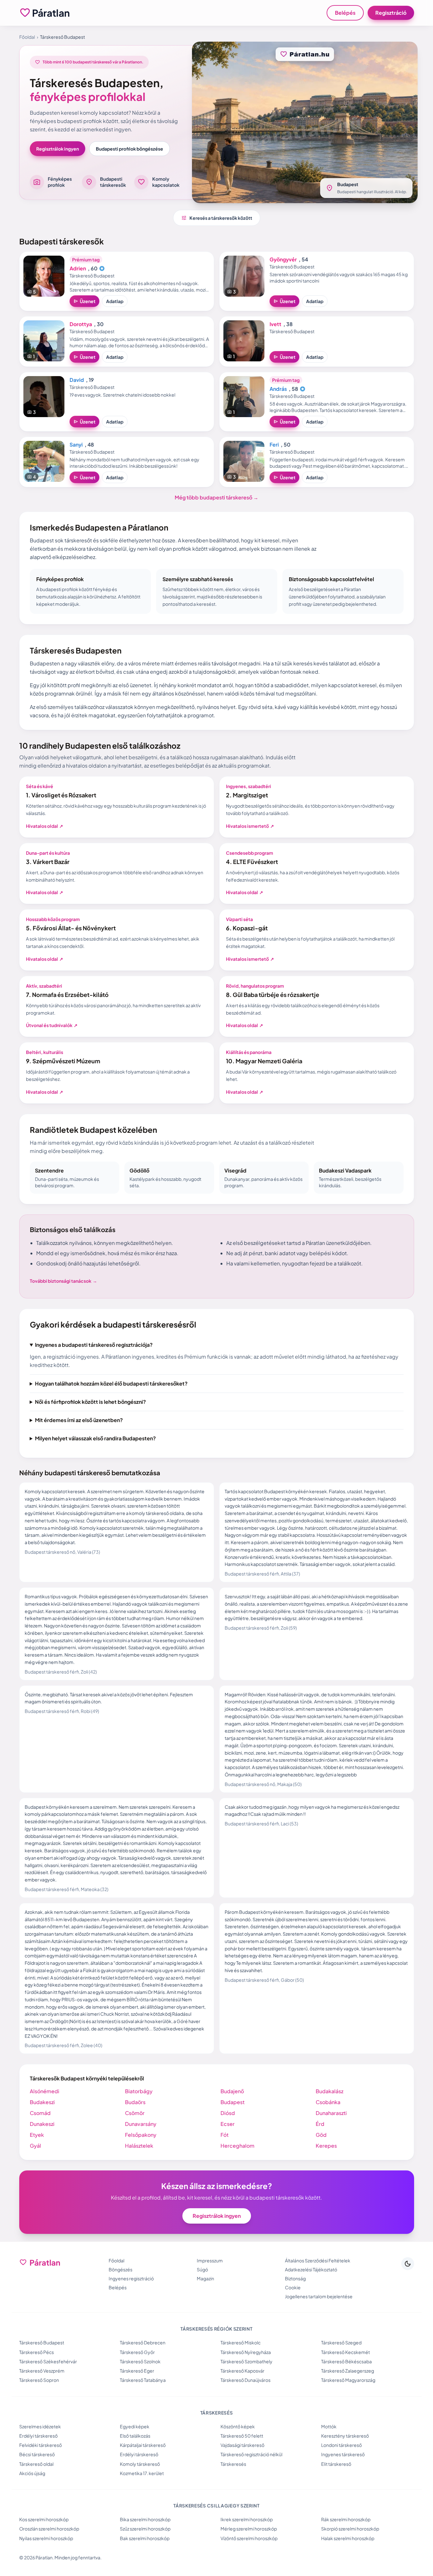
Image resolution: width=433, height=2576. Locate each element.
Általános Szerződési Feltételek (318, 2260)
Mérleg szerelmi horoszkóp (249, 2529)
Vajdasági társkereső (242, 2445)
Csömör (135, 2113)
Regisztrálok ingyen (58, 149)
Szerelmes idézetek (40, 2426)
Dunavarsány (141, 2124)
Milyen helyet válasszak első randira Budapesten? (95, 1438)
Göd (321, 2135)
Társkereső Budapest (42, 2342)
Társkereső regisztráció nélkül (251, 2454)
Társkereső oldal (36, 2464)
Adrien (78, 268)
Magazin (205, 2278)
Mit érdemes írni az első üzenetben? (79, 1420)
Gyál (35, 2146)
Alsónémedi (45, 2091)
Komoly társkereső (140, 2464)
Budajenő (232, 2091)
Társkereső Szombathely (246, 2361)
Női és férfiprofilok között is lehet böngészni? (90, 1402)
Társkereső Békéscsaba (346, 2361)
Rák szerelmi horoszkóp (346, 2519)
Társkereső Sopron (39, 2380)
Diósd (228, 2113)
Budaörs (135, 2102)
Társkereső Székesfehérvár (48, 2361)
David (77, 380)
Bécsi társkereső (37, 2454)
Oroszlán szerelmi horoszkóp (49, 2529)
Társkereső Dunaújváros (246, 2380)
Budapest (233, 2102)
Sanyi (76, 444)
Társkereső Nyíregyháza (246, 2352)
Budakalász (329, 2091)
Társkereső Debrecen (143, 2342)
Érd (320, 2124)
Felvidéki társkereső (41, 2445)
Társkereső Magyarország (348, 2380)
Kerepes (326, 2146)
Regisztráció (391, 13)
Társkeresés (233, 2464)
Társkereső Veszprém (42, 2371)
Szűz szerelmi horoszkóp (145, 2529)
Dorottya (81, 324)
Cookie (293, 2287)
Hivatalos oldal (45, 826)
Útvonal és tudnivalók (52, 1025)
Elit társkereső (336, 2464)
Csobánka (328, 2102)
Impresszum (210, 2260)
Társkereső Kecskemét (346, 2352)
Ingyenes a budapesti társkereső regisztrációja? (94, 1345)
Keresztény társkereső (345, 2436)
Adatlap (115, 301)
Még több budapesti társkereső (216, 497)
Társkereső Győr (137, 2352)
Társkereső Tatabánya (143, 2380)
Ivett (275, 324)
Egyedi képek (135, 2426)
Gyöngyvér (283, 259)
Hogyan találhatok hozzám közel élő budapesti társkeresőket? (111, 1383)
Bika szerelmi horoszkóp (145, 2519)
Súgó (202, 2269)
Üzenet (84, 301)
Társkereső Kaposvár (242, 2371)
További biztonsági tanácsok (63, 1281)
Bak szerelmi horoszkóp (145, 2538)
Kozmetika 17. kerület (142, 2473)
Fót (225, 2135)
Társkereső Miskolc (241, 2342)
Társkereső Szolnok (140, 2361)
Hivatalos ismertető (250, 826)
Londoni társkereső (341, 2445)
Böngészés (121, 2269)
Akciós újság (32, 2473)
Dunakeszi (42, 2124)
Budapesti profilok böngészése (129, 149)
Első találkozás (135, 2436)
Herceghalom (237, 2146)
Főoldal (27, 37)
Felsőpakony (141, 2135)
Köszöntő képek (238, 2426)
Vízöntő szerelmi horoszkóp (249, 2538)
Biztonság (295, 2278)
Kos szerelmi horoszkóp (44, 2519)
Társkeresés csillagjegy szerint (216, 2506)
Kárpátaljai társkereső (143, 2445)
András (278, 389)
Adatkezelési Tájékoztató (311, 2269)
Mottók (329, 2426)
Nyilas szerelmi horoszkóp (46, 2538)
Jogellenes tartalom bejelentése (319, 2296)
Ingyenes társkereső (343, 2454)
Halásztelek (139, 2146)
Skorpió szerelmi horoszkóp (350, 2529)
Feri (274, 444)
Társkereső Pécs (37, 2352)
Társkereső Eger (137, 2371)
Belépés (345, 13)
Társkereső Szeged (341, 2342)
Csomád (40, 2113)
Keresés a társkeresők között (217, 218)
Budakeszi (42, 2102)
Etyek (37, 2135)
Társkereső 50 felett (242, 2436)
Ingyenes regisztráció (131, 2278)
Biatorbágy (139, 2091)
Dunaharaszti (331, 2113)
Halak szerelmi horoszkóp (348, 2538)
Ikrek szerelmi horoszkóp (247, 2519)
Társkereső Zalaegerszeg (348, 2371)
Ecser (228, 2124)
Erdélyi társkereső (38, 2436)
